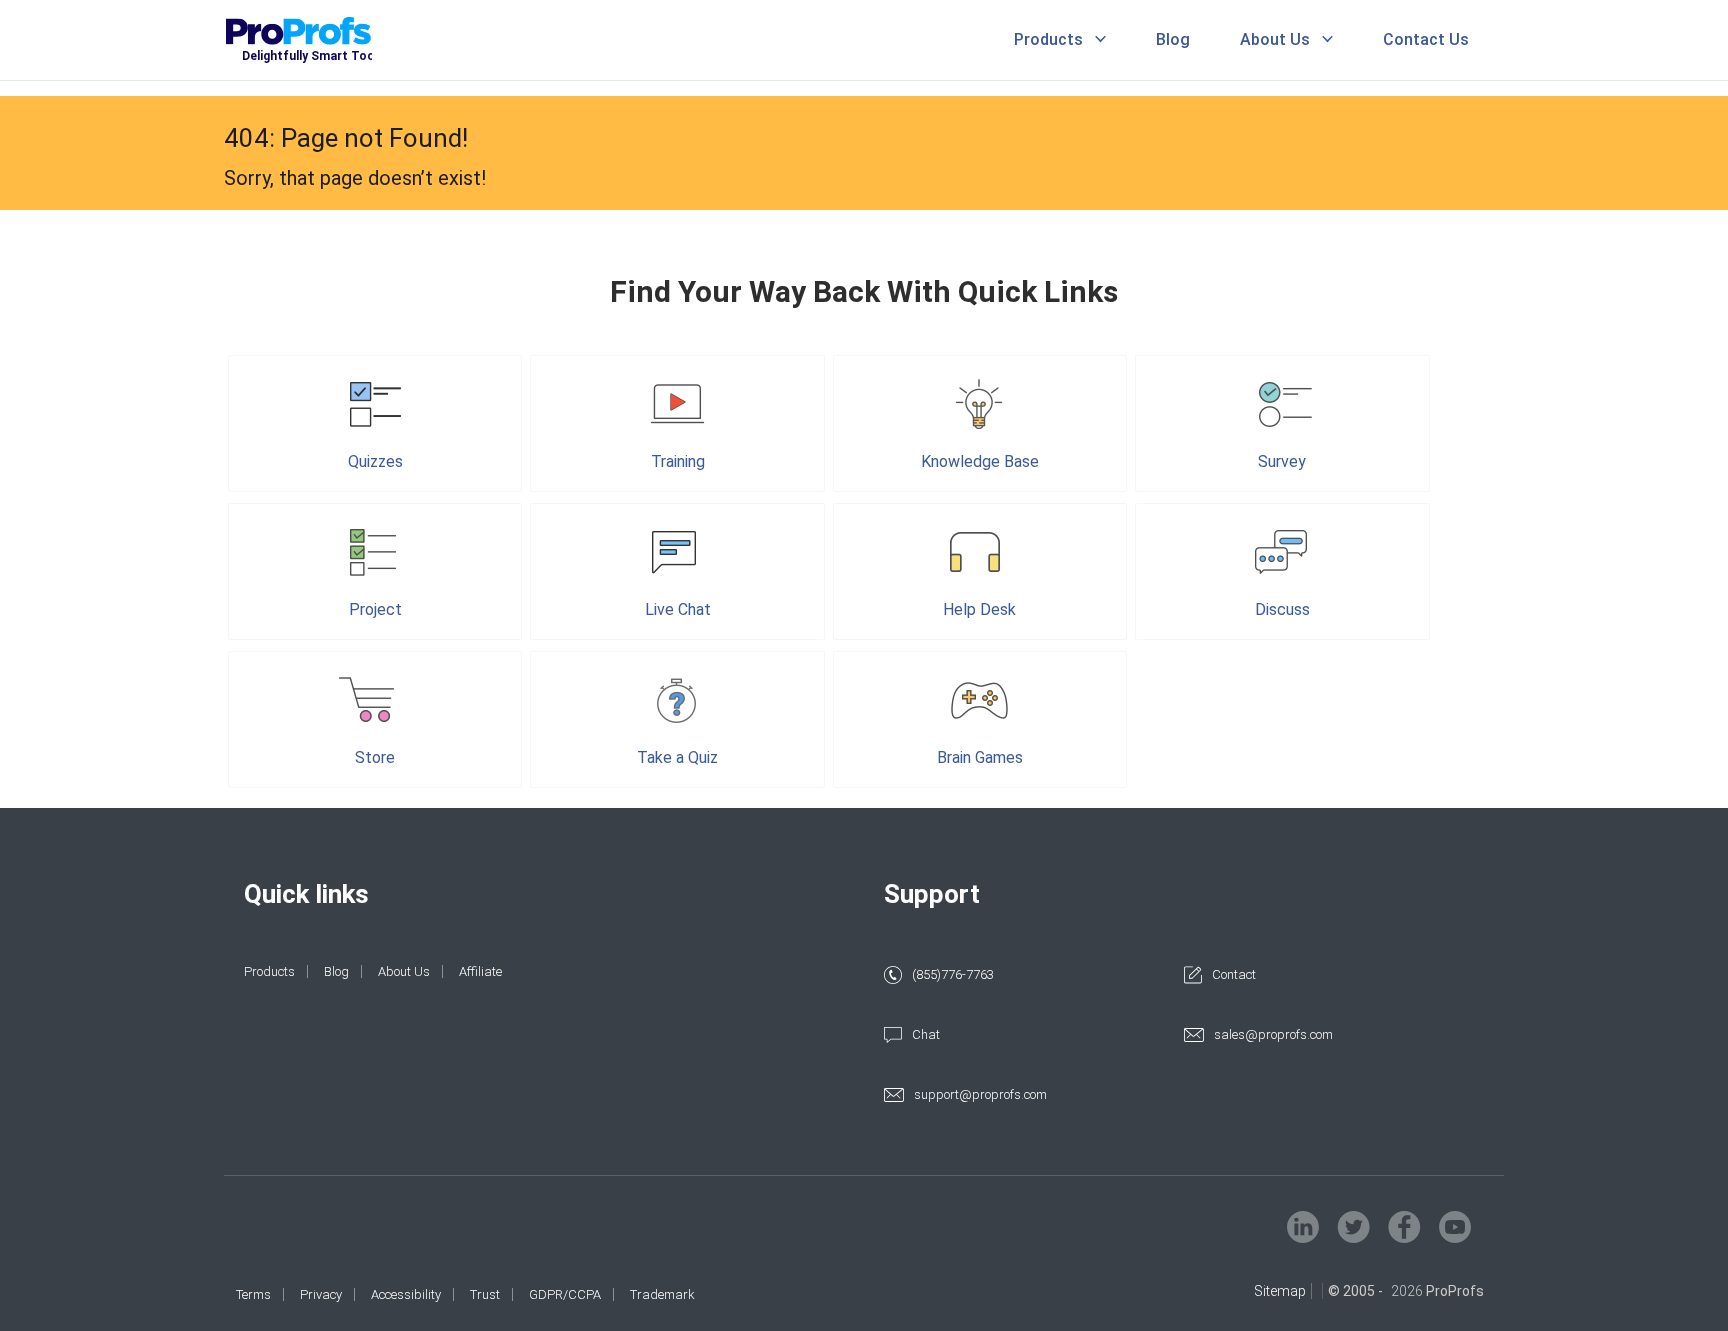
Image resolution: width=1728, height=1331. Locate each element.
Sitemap (1280, 1291)
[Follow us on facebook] (1404, 1227)
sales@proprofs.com (1273, 1034)
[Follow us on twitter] (1353, 1227)
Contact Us (1426, 39)
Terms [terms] (253, 1294)
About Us (1275, 39)
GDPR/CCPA (565, 1294)
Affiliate (480, 971)
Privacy (321, 1294)
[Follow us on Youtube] (1455, 1227)
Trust (485, 1294)
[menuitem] (1070, 40)
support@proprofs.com (980, 1094)
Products (1048, 39)
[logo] (326, 40)
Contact (1234, 974)
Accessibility (406, 1294)
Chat (926, 1034)
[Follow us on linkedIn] (1303, 1227)
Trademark (662, 1294)
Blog (1173, 39)
